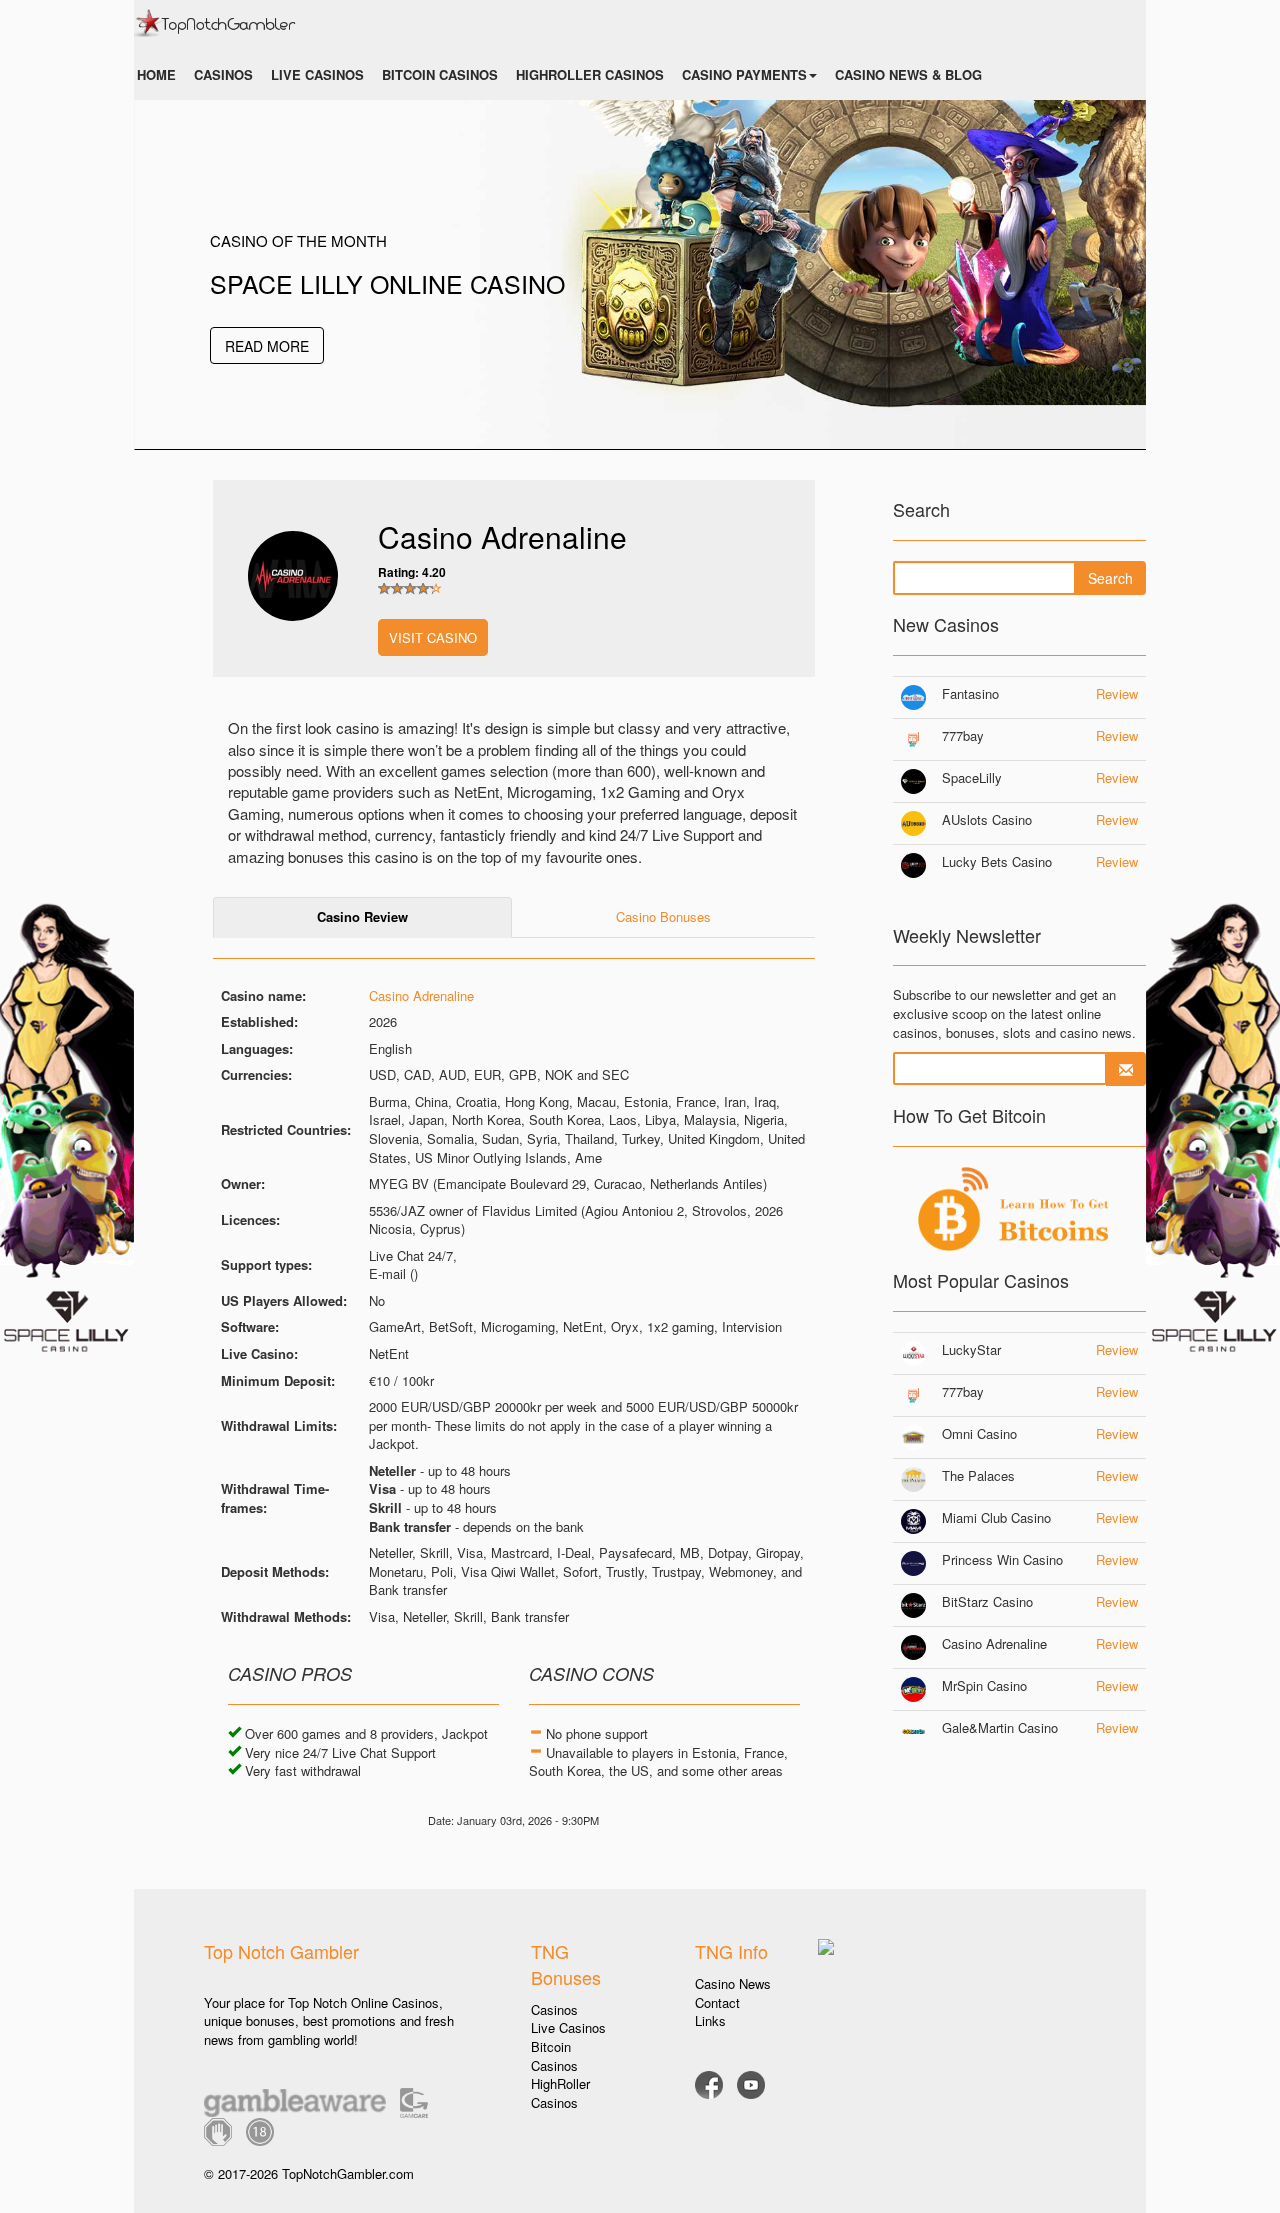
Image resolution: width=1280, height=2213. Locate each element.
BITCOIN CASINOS (440, 74)
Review (1117, 693)
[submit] (1126, 1069)
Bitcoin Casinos (554, 2056)
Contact (717, 2002)
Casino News (733, 1983)
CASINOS (223, 74)
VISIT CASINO (433, 637)
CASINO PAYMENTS (744, 74)
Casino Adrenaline (421, 995)
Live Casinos (568, 2027)
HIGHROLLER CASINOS (590, 74)
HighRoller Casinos (560, 2093)
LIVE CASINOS (317, 74)
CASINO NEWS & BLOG (908, 74)
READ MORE (267, 346)
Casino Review (362, 916)
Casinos (554, 2009)
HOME (156, 74)
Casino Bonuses (663, 916)
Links (710, 2020)
